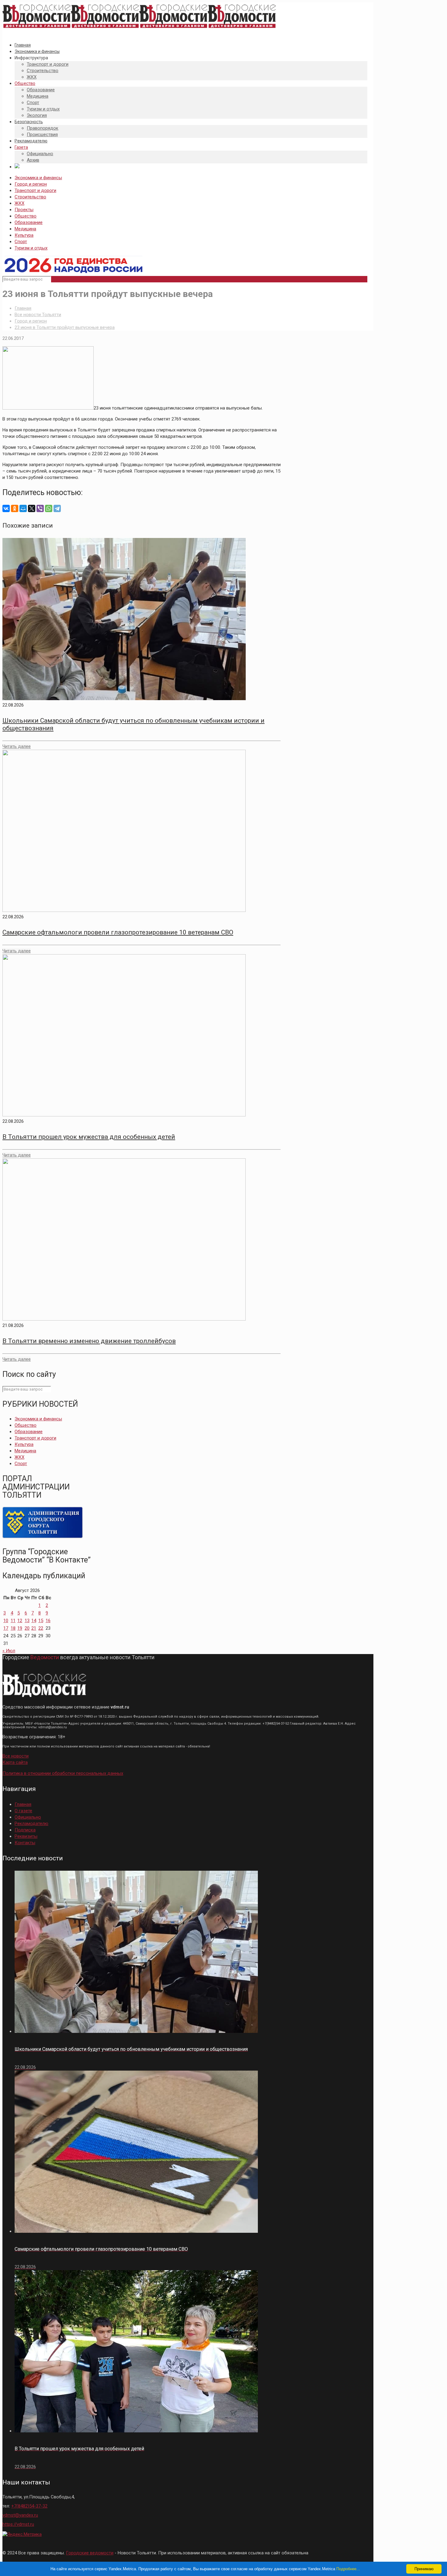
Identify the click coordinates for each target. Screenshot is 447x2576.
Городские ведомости (90, 2553)
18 (13, 1628)
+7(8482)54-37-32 (29, 2506)
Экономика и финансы (38, 178)
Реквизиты (26, 1836)
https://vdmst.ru (18, 2524)
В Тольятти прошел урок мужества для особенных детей (89, 1137)
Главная (23, 308)
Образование (29, 222)
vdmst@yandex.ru (20, 2515)
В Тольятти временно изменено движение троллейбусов (89, 1341)
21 (34, 1628)
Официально (28, 1817)
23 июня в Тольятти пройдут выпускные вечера (65, 327)
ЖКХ (19, 203)
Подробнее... (348, 2569)
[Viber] (40, 508)
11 (13, 1621)
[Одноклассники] (15, 508)
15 (41, 1621)
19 (20, 1628)
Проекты (24, 210)
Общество (26, 216)
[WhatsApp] (49, 508)
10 (6, 1621)
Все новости (16, 1756)
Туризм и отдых (31, 248)
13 (27, 1621)
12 (20, 1621)
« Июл (9, 1651)
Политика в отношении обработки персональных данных (63, 1773)
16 (48, 1621)
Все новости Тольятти (38, 315)
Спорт (21, 242)
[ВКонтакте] (6, 508)
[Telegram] (57, 508)
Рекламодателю (31, 1824)
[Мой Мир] (23, 508)
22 (41, 1628)
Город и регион (31, 184)
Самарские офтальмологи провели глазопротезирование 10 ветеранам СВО (118, 932)
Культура (24, 235)
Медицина (25, 229)
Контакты (25, 1843)
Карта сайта (15, 1762)
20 (27, 1628)
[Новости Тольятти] (139, 28)
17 (6, 1628)
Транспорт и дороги (35, 190)
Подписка (25, 1830)
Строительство (30, 197)
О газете (23, 1811)
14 (34, 1621)
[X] (32, 508)
